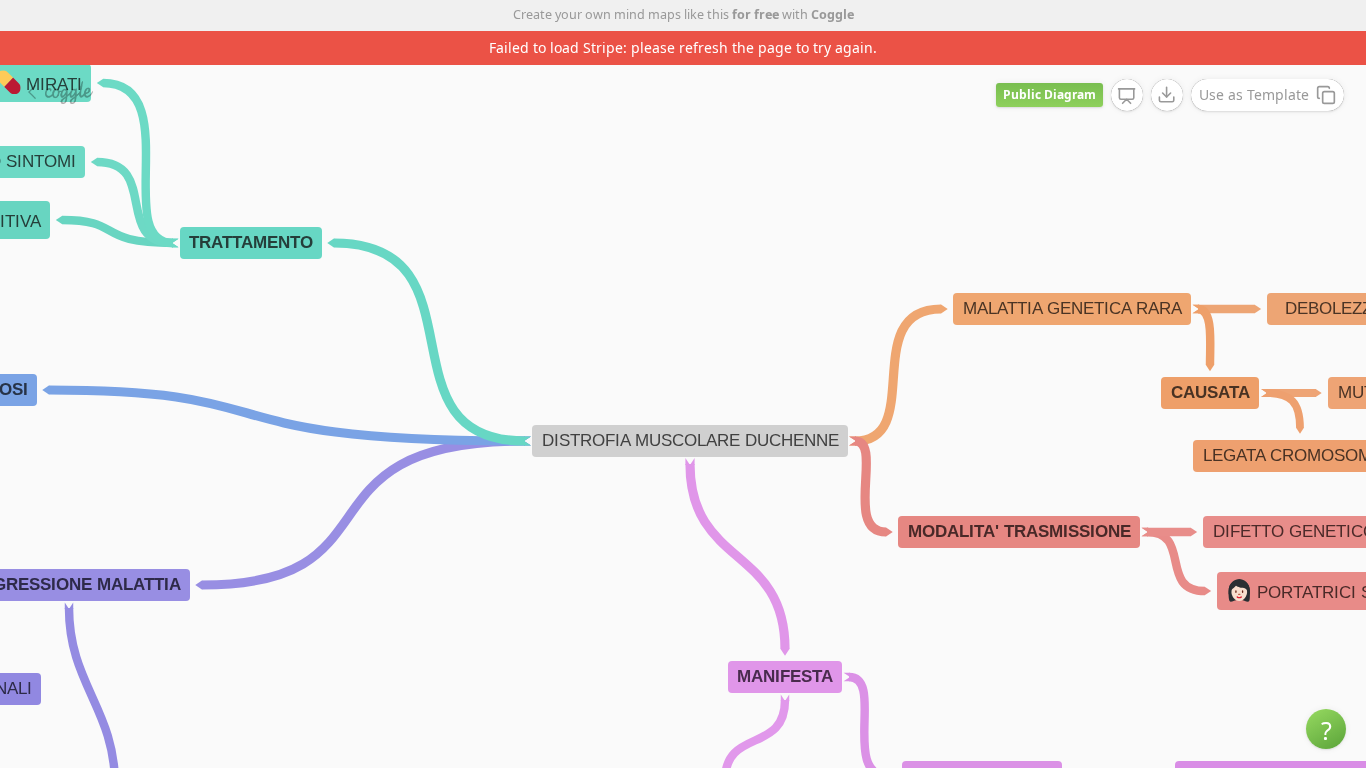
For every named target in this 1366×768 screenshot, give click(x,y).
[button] (1326, 729)
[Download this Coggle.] (1167, 95)
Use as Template (1254, 94)
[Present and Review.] (1127, 96)
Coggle (832, 14)
